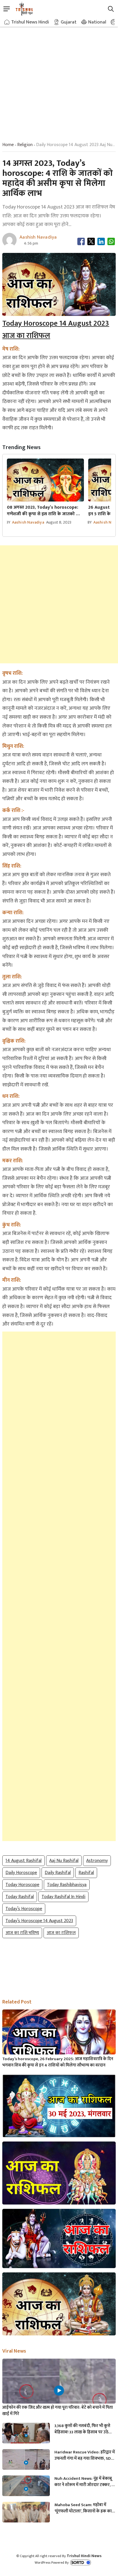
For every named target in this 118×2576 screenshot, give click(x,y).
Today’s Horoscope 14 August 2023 (39, 1921)
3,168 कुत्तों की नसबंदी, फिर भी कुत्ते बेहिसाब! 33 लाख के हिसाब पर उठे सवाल (82, 2429)
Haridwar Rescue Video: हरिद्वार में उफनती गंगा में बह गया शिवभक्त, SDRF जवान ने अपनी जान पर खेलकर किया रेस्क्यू (85, 2455)
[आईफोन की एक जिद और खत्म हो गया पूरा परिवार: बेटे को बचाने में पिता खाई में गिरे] (59, 2390)
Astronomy (97, 1861)
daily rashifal (58, 1873)
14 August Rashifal (23, 1861)
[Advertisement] (59, 79)
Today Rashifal (20, 1897)
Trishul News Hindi (30, 22)
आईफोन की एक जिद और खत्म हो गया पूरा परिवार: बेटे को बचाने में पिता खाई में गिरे (58, 2411)
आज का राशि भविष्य (22, 1933)
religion (25, 145)
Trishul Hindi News (84, 2556)
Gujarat (69, 22)
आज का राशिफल (61, 1933)
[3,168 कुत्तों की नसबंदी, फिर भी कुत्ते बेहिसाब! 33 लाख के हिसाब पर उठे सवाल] (26, 2436)
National (97, 22)
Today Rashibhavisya (67, 1885)
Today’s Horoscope (24, 1909)
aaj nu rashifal (64, 1861)
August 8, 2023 (59, 522)
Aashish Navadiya (28, 522)
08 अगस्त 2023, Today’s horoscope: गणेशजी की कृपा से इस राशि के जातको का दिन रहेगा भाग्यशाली (44, 511)
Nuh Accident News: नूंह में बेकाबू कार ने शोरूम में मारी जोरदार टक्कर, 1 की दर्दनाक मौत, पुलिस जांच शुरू (84, 2482)
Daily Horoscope (21, 1873)
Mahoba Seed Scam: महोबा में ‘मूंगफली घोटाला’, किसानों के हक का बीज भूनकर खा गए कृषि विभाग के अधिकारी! (83, 2508)
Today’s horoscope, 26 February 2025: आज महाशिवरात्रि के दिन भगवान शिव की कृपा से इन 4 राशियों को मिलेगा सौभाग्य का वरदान (58, 2062)
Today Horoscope (22, 1885)
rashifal (86, 1873)
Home (8, 145)
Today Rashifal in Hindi (63, 1897)
